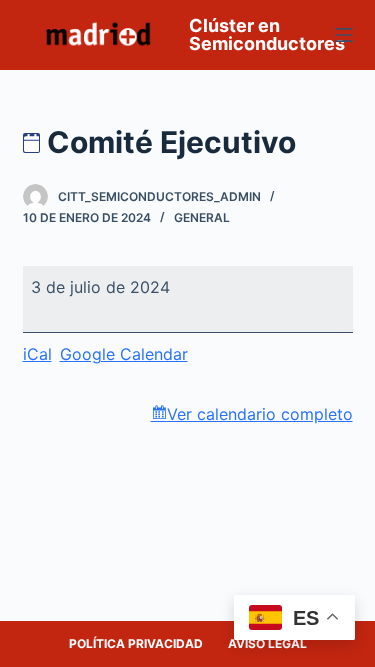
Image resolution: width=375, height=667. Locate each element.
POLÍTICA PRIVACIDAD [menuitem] (136, 643)
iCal (37, 354)
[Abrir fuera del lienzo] (344, 35)
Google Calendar (124, 354)
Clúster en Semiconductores (267, 34)
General (202, 217)
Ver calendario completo (260, 414)
